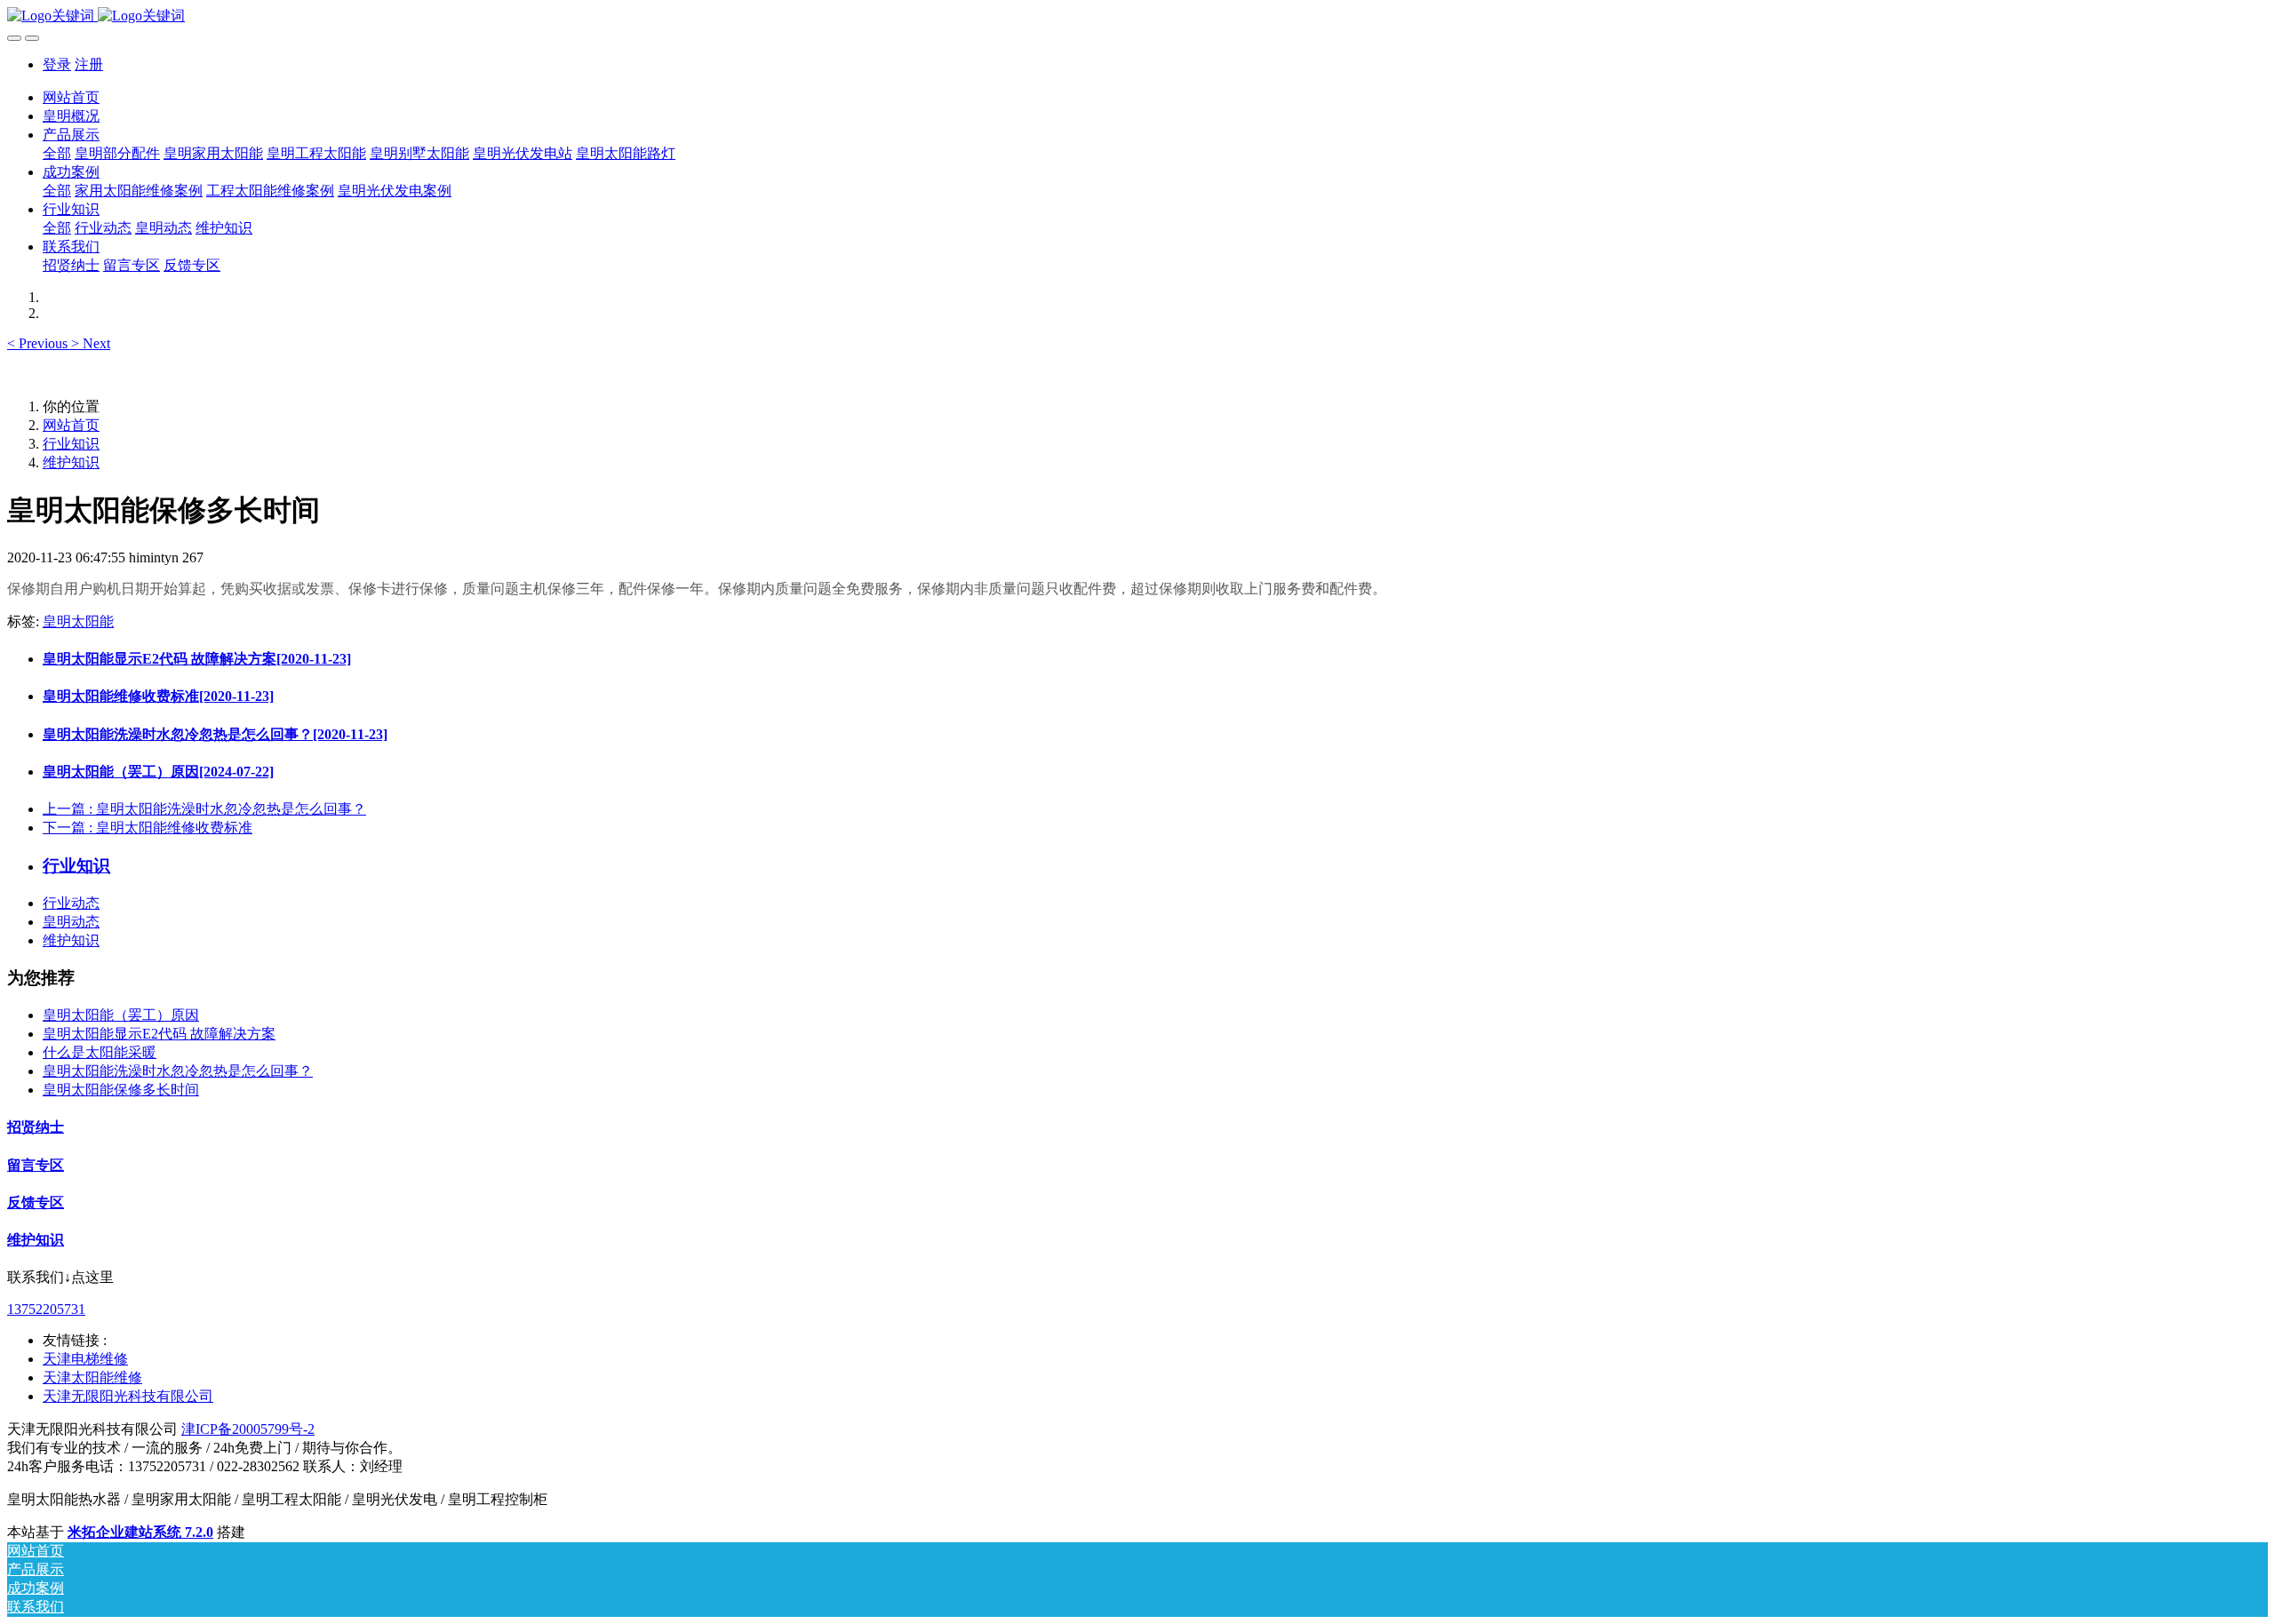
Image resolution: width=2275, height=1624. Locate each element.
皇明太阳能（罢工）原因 (121, 1015)
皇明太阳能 (78, 621)
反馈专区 (36, 1202)
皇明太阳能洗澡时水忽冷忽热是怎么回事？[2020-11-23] (215, 734)
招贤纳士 (36, 1127)
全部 (57, 153)
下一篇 (148, 828)
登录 (57, 64)
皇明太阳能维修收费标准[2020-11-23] (158, 696)
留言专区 (36, 1165)
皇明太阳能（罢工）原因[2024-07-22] (158, 772)
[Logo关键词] (1137, 16)
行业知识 (71, 444)
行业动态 (71, 903)
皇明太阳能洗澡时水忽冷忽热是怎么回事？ (178, 1071)
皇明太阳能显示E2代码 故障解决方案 (159, 1034)
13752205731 (46, 1309)
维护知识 (71, 462)
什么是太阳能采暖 (100, 1052)
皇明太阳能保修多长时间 (121, 1090)
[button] (39, 343)
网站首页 (71, 97)
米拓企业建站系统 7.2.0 (140, 1532)
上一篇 (204, 809)
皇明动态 (71, 922)
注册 (89, 64)
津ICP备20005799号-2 (248, 1429)
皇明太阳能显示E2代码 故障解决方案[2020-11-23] (197, 659)
